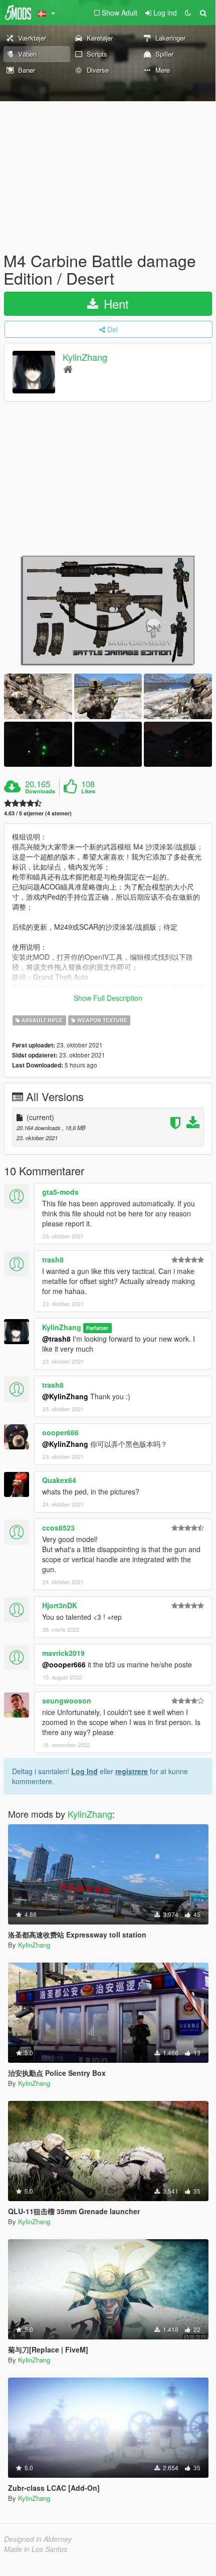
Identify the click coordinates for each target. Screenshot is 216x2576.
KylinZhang (85, 357)
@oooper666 (64, 1664)
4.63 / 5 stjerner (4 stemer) (38, 813)
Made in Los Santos (36, 2549)
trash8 (53, 1259)
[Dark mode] (188, 13)
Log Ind (84, 1771)
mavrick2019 (63, 1653)
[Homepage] (68, 369)
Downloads (40, 791)
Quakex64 (59, 1480)
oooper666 (60, 1432)
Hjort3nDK (60, 1605)
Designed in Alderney (38, 2539)
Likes (88, 791)
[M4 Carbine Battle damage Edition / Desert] (108, 610)
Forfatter (97, 1328)
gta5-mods (60, 1192)
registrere (132, 1771)
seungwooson (67, 1700)
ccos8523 (58, 1528)
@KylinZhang (65, 1396)
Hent (115, 303)
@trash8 (56, 1339)
